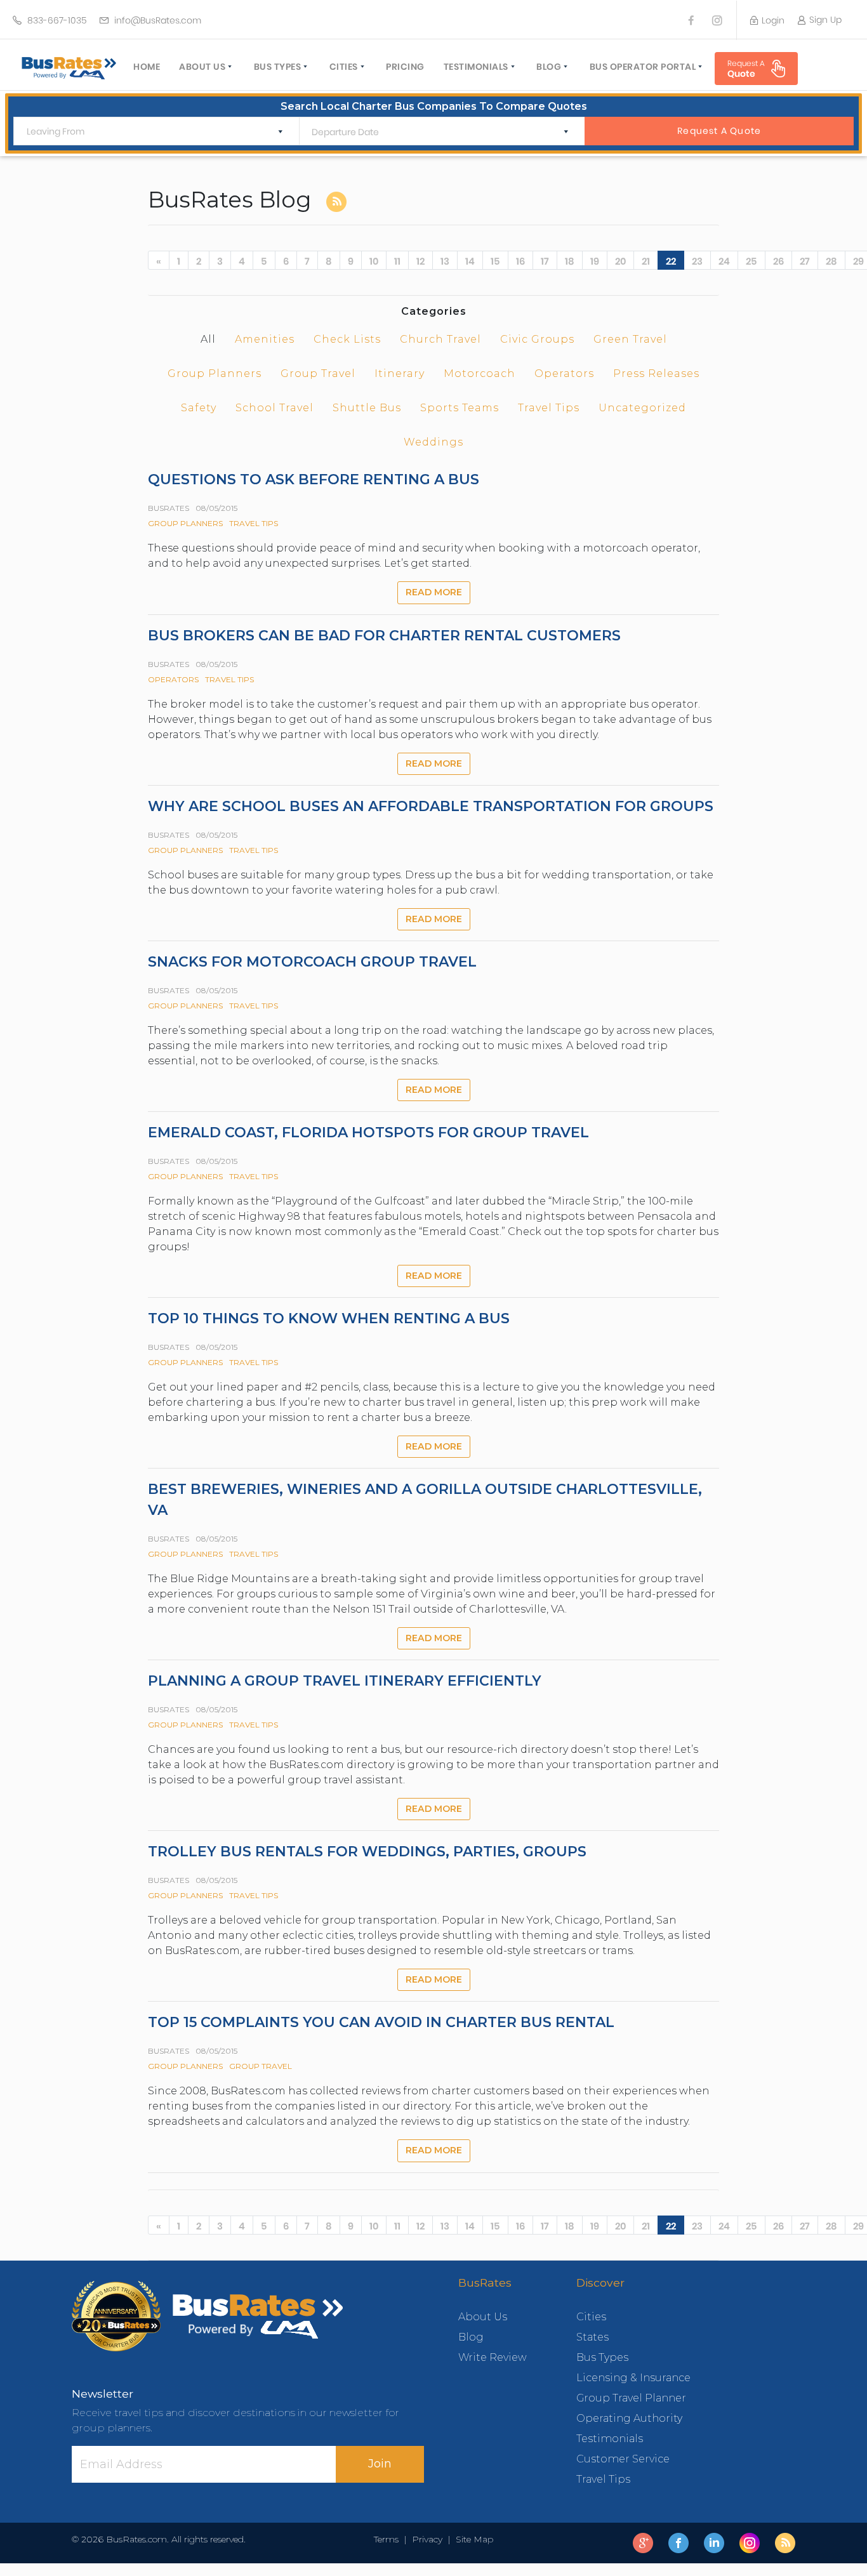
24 (724, 261)
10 (374, 261)
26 (778, 261)
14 (470, 261)
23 (697, 261)
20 (620, 261)
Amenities (265, 339)
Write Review (493, 2357)
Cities (344, 67)
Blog (549, 67)
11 (397, 261)
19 (595, 261)
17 (545, 261)
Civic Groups (537, 339)
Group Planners (215, 373)
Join (380, 2464)
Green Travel (630, 339)
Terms (389, 2539)
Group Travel (318, 373)
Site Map (472, 2539)
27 (805, 261)
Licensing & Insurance (633, 2378)
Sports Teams (460, 408)
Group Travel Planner (631, 2398)
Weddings (433, 442)
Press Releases (656, 373)
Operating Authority (629, 2418)
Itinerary (400, 373)
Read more (434, 592)
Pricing (405, 67)
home (147, 67)
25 (751, 261)
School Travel (275, 408)
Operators (564, 373)
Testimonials (476, 67)
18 (570, 261)
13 (445, 261)
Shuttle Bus (367, 408)
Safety (199, 408)
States (592, 2337)
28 (831, 261)
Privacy (427, 2539)
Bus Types (278, 67)
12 (420, 261)
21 (646, 261)
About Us (202, 67)
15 (495, 261)
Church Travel (440, 339)
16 (520, 261)
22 (671, 261)
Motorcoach (480, 373)
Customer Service (623, 2459)
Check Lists (347, 339)
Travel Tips (549, 408)
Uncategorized (642, 408)
